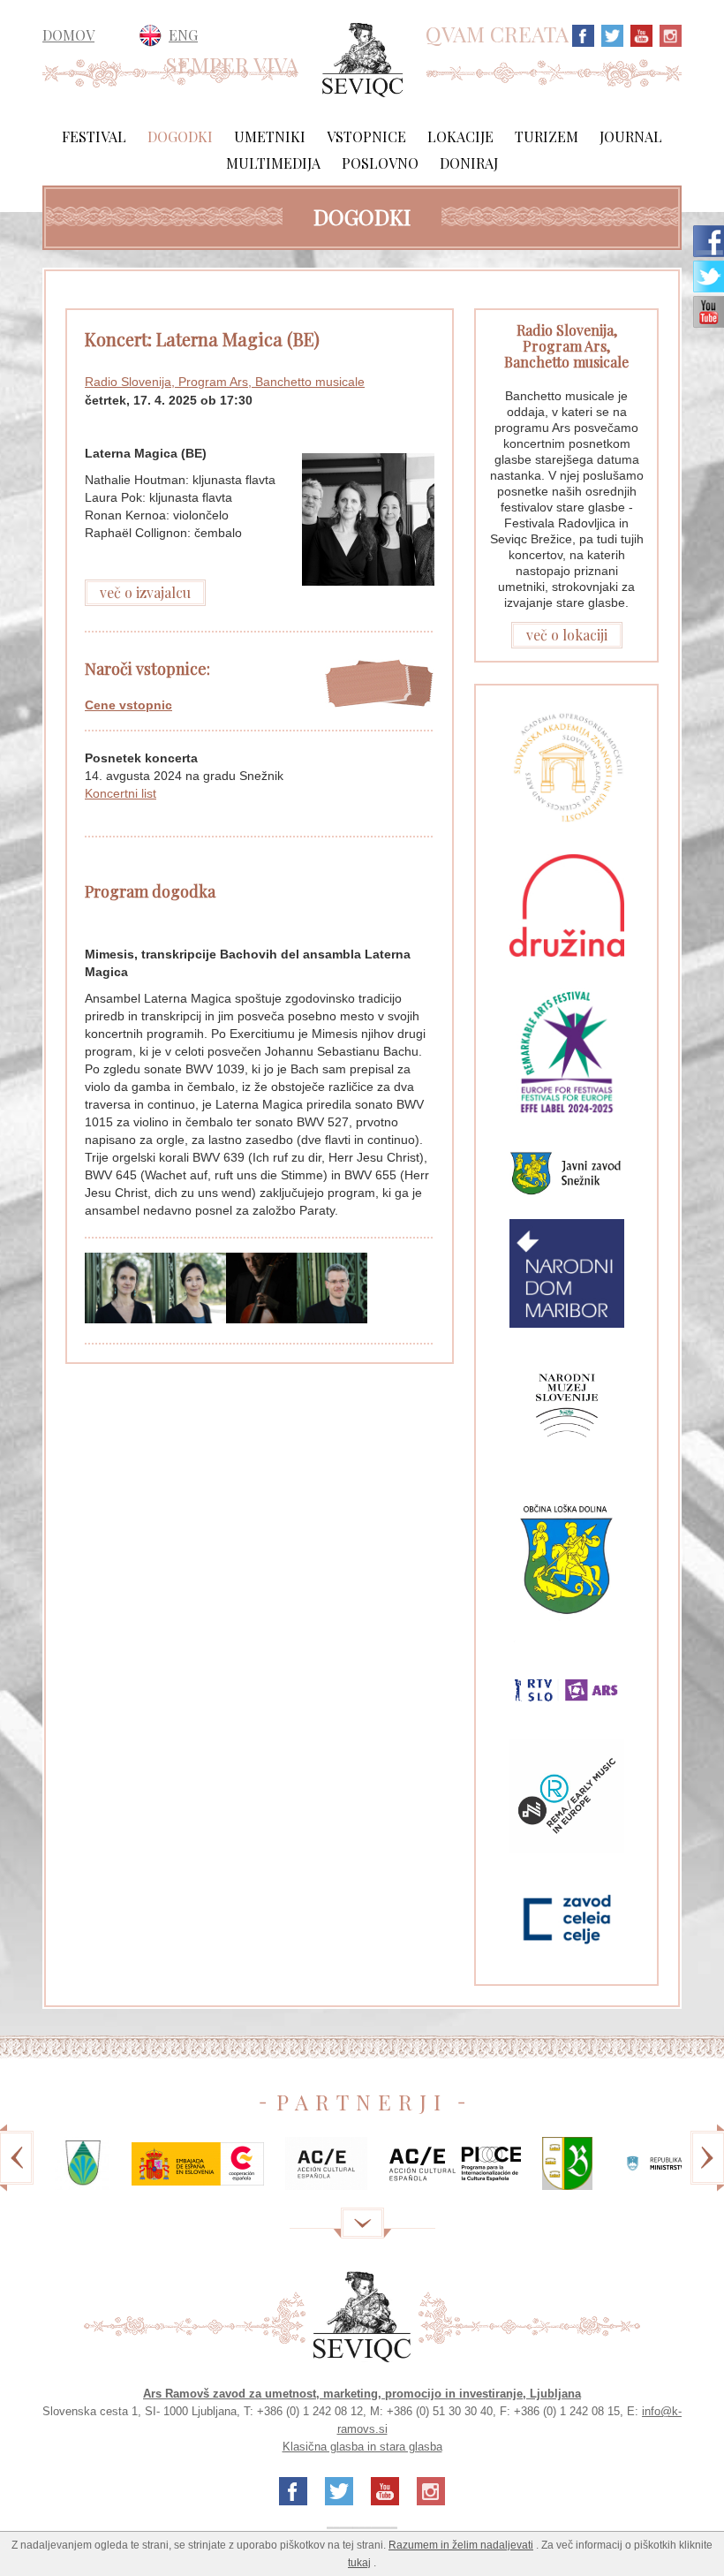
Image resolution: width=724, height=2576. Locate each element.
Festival (94, 136)
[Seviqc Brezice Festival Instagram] (668, 34)
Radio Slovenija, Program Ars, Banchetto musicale (225, 382)
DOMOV (68, 35)
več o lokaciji (567, 635)
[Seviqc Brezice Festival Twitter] (610, 34)
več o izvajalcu (145, 592)
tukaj (359, 2563)
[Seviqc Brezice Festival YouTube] (639, 34)
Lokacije (460, 136)
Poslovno (380, 163)
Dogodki (180, 136)
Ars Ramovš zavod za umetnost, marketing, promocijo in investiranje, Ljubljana (362, 2394)
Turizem (547, 136)
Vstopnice (366, 136)
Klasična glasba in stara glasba (362, 2447)
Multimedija (273, 163)
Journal (631, 136)
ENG (183, 35)
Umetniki (270, 136)
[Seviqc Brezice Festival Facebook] (583, 34)
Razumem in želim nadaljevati (461, 2545)
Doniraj (469, 163)
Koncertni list (121, 793)
